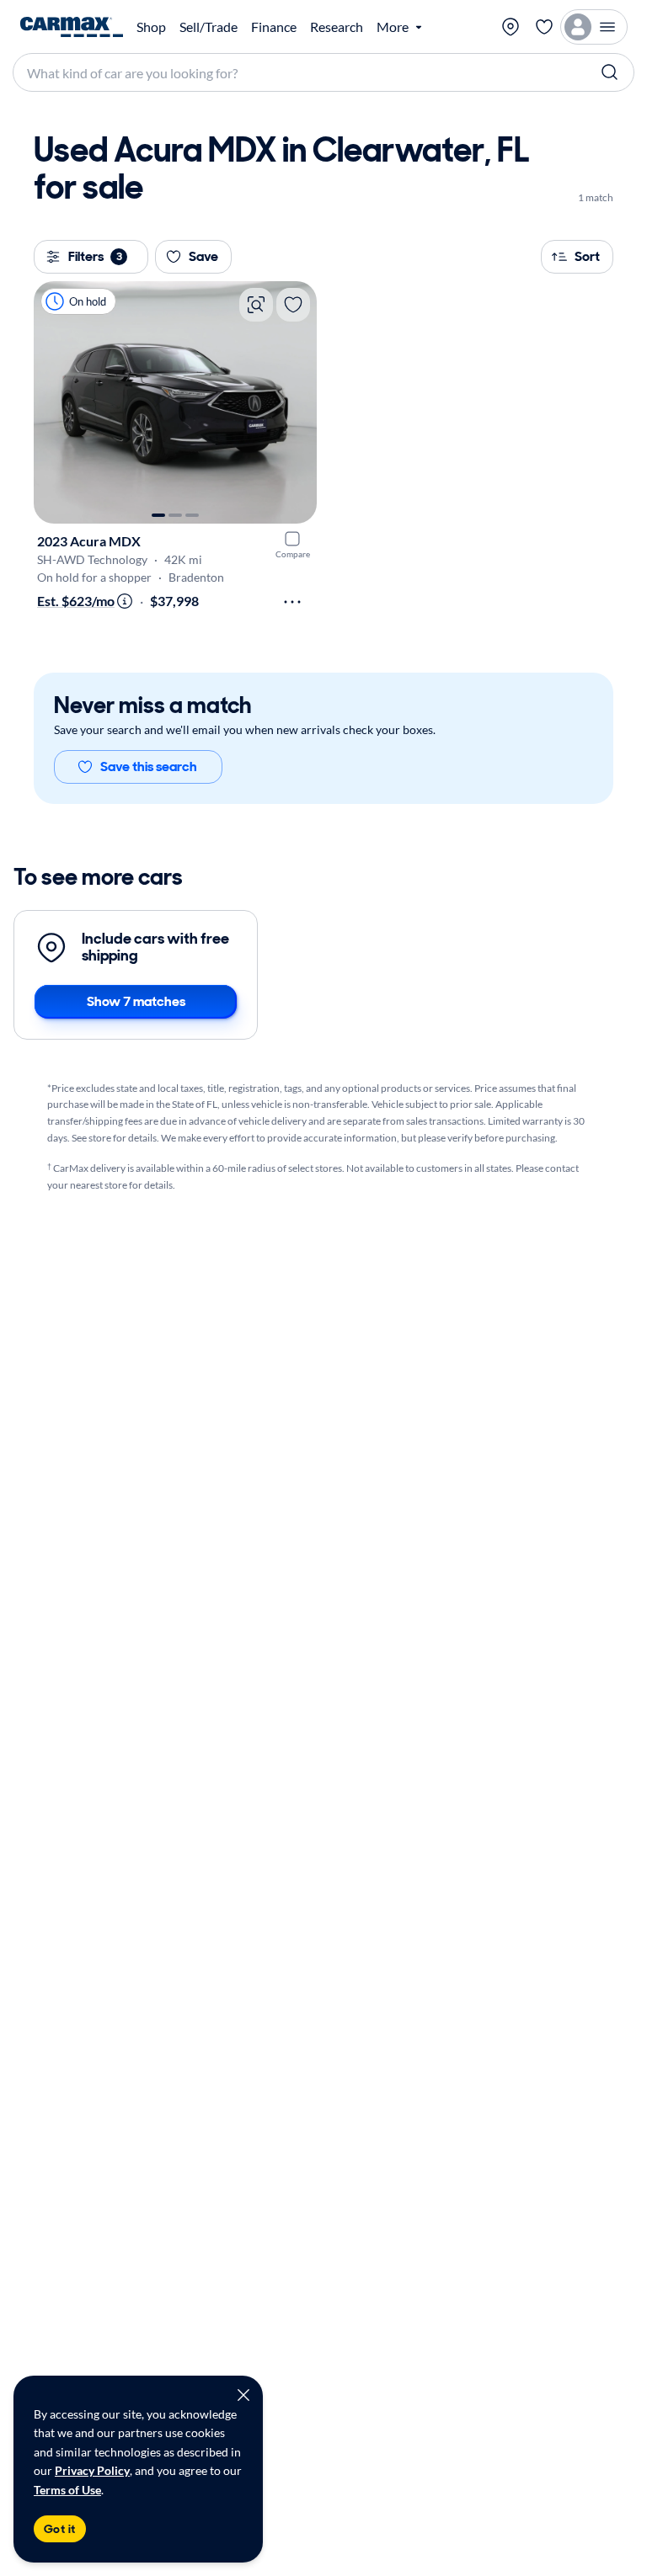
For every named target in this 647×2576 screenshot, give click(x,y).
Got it (60, 2529)
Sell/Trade (209, 27)
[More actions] (292, 602)
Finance (274, 27)
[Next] (296, 402)
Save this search (149, 766)
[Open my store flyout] (511, 27)
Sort (587, 256)
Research (337, 27)
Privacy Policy (92, 2470)
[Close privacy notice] (243, 2395)
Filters (95, 256)
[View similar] (256, 305)
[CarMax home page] (72, 27)
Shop (151, 27)
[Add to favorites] (293, 305)
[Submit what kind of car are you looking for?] (610, 72)
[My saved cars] (544, 27)
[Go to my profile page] (594, 27)
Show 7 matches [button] (136, 1001)
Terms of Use (67, 2490)
